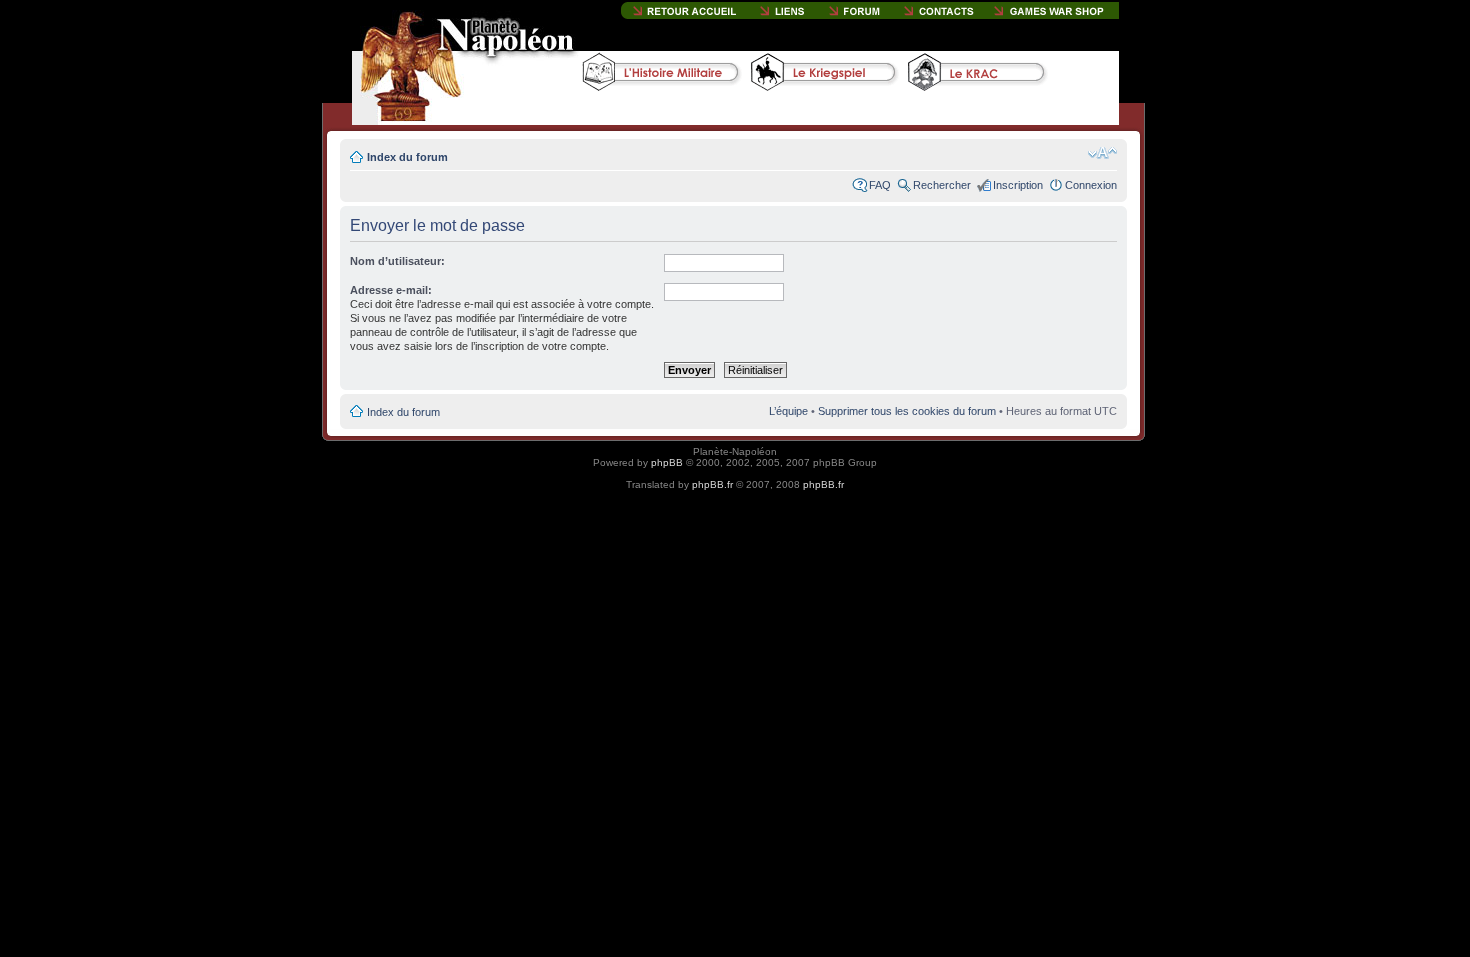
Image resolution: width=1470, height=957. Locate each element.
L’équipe (788, 411)
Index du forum (407, 157)
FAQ (880, 185)
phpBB (667, 462)
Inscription (1018, 185)
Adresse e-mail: (391, 290)
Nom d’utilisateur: (397, 261)
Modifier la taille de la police (1102, 153)
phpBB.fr (712, 484)
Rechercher (942, 185)
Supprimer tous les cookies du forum (907, 411)
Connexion (1091, 185)
